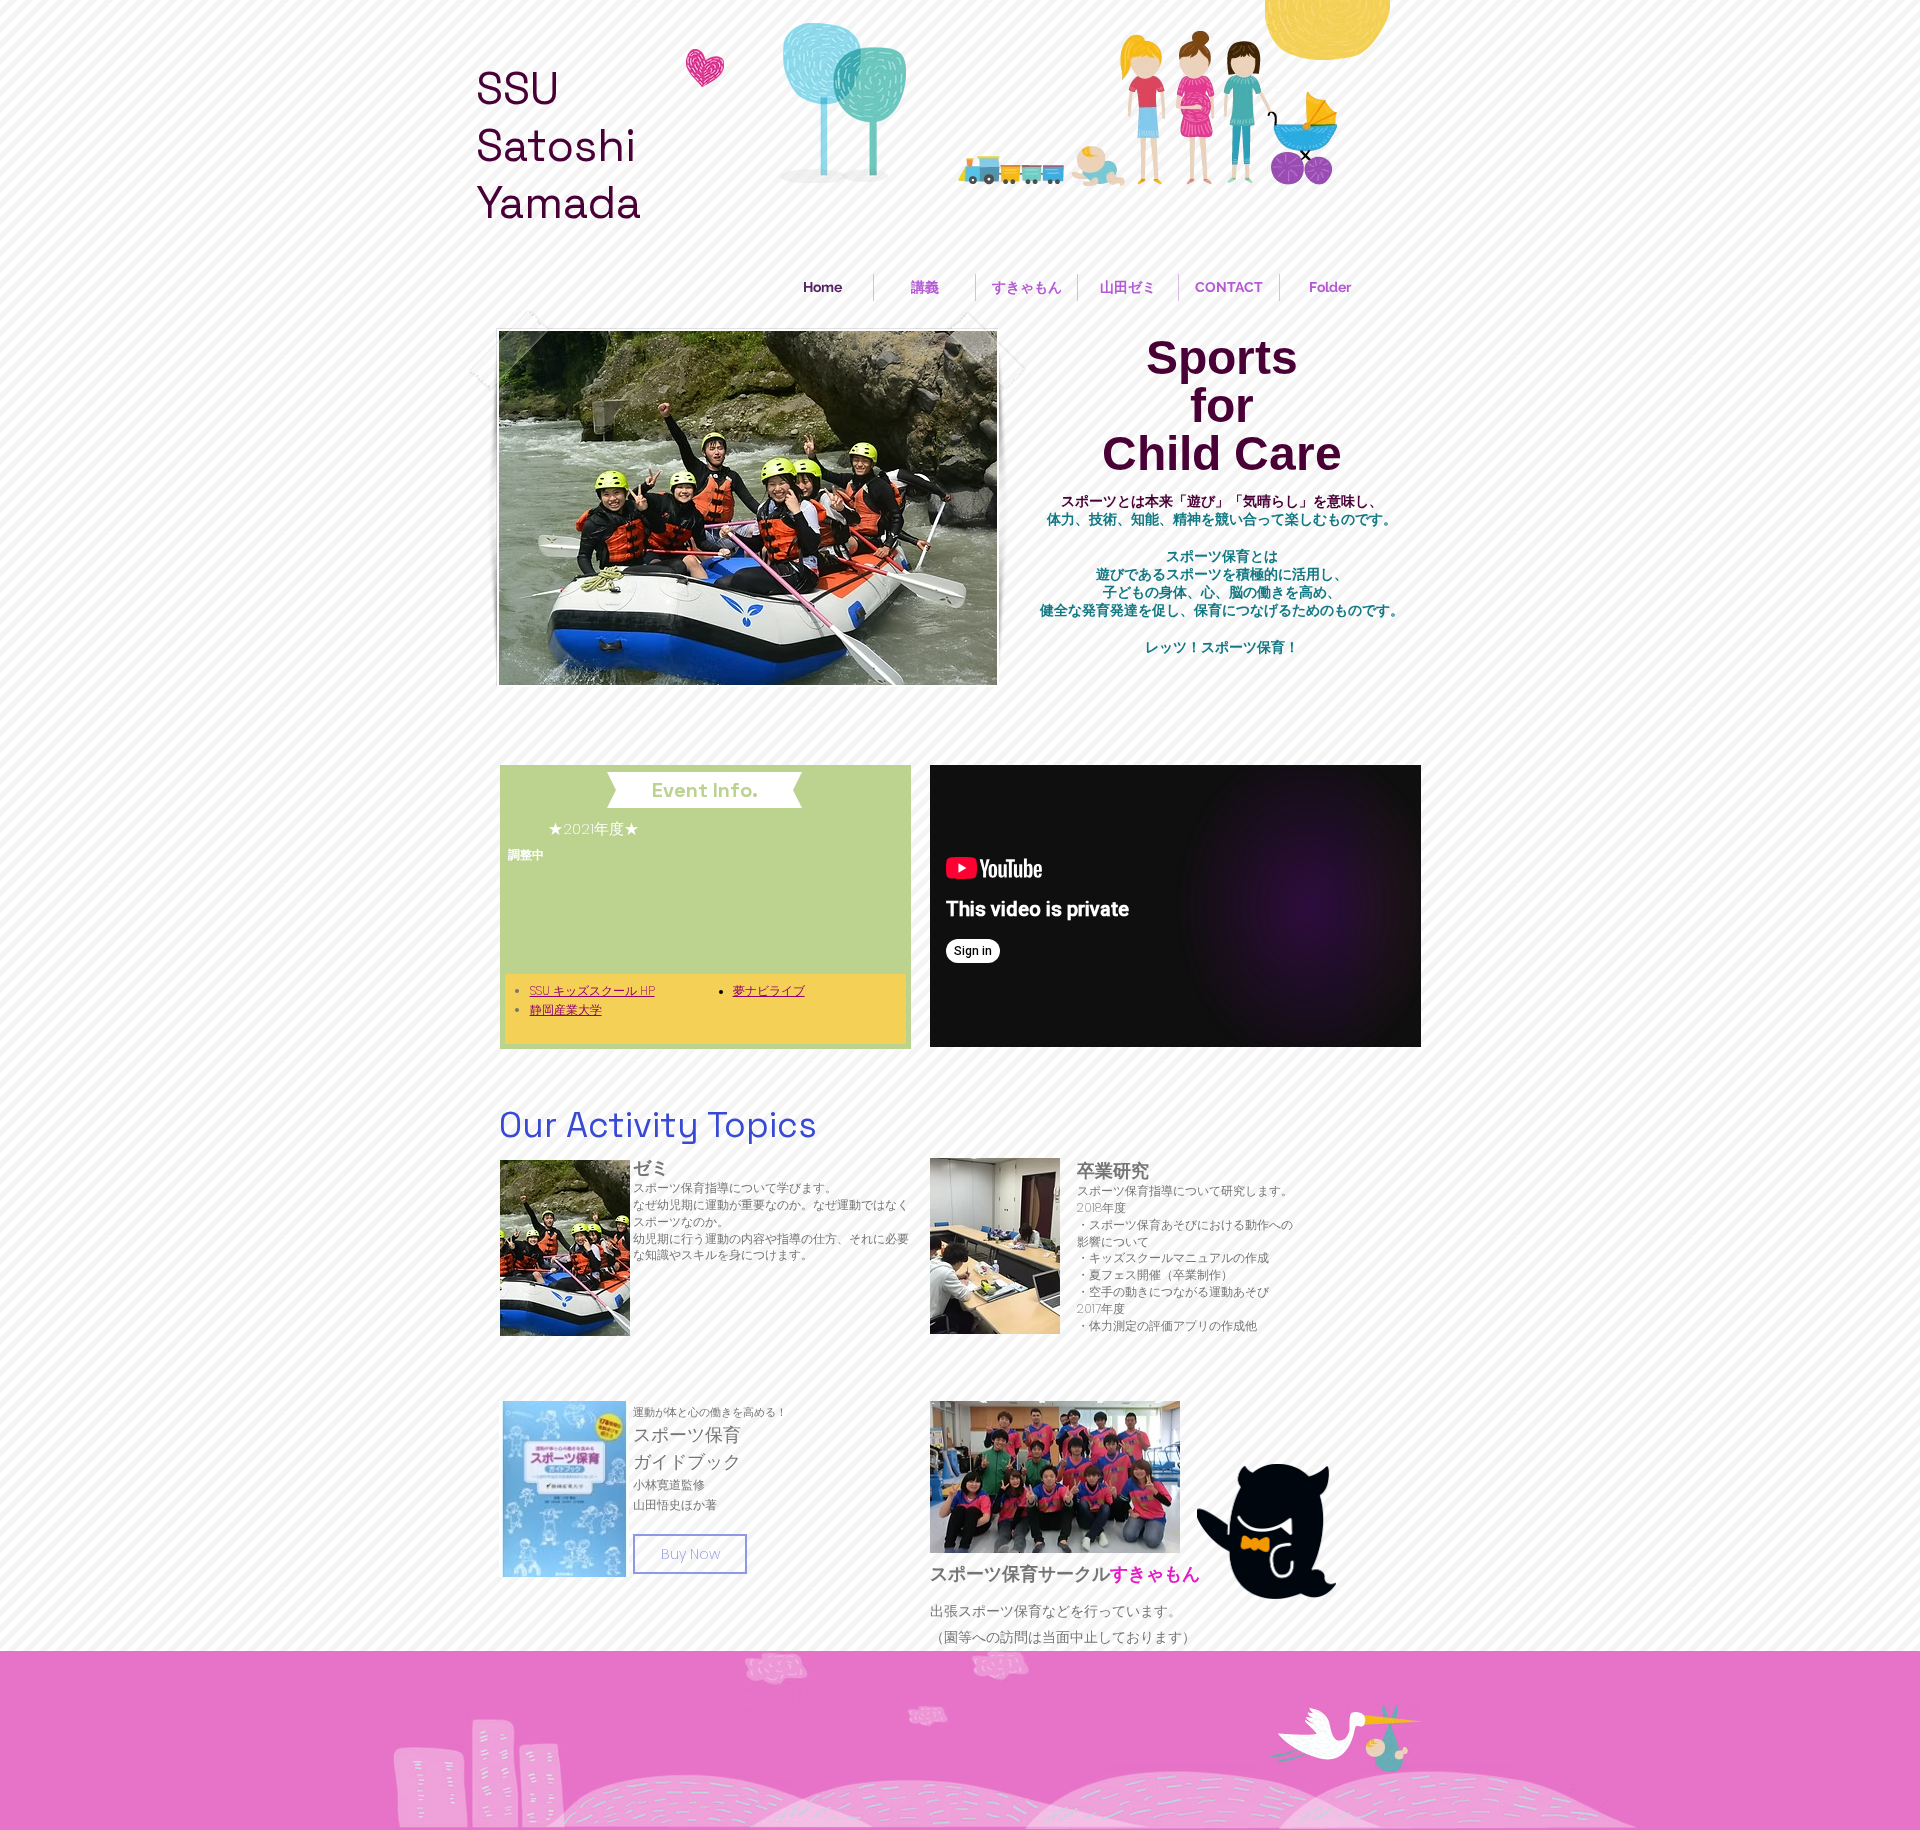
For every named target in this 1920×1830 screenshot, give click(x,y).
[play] (955, 667)
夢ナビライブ (769, 990)
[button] (768, 508)
